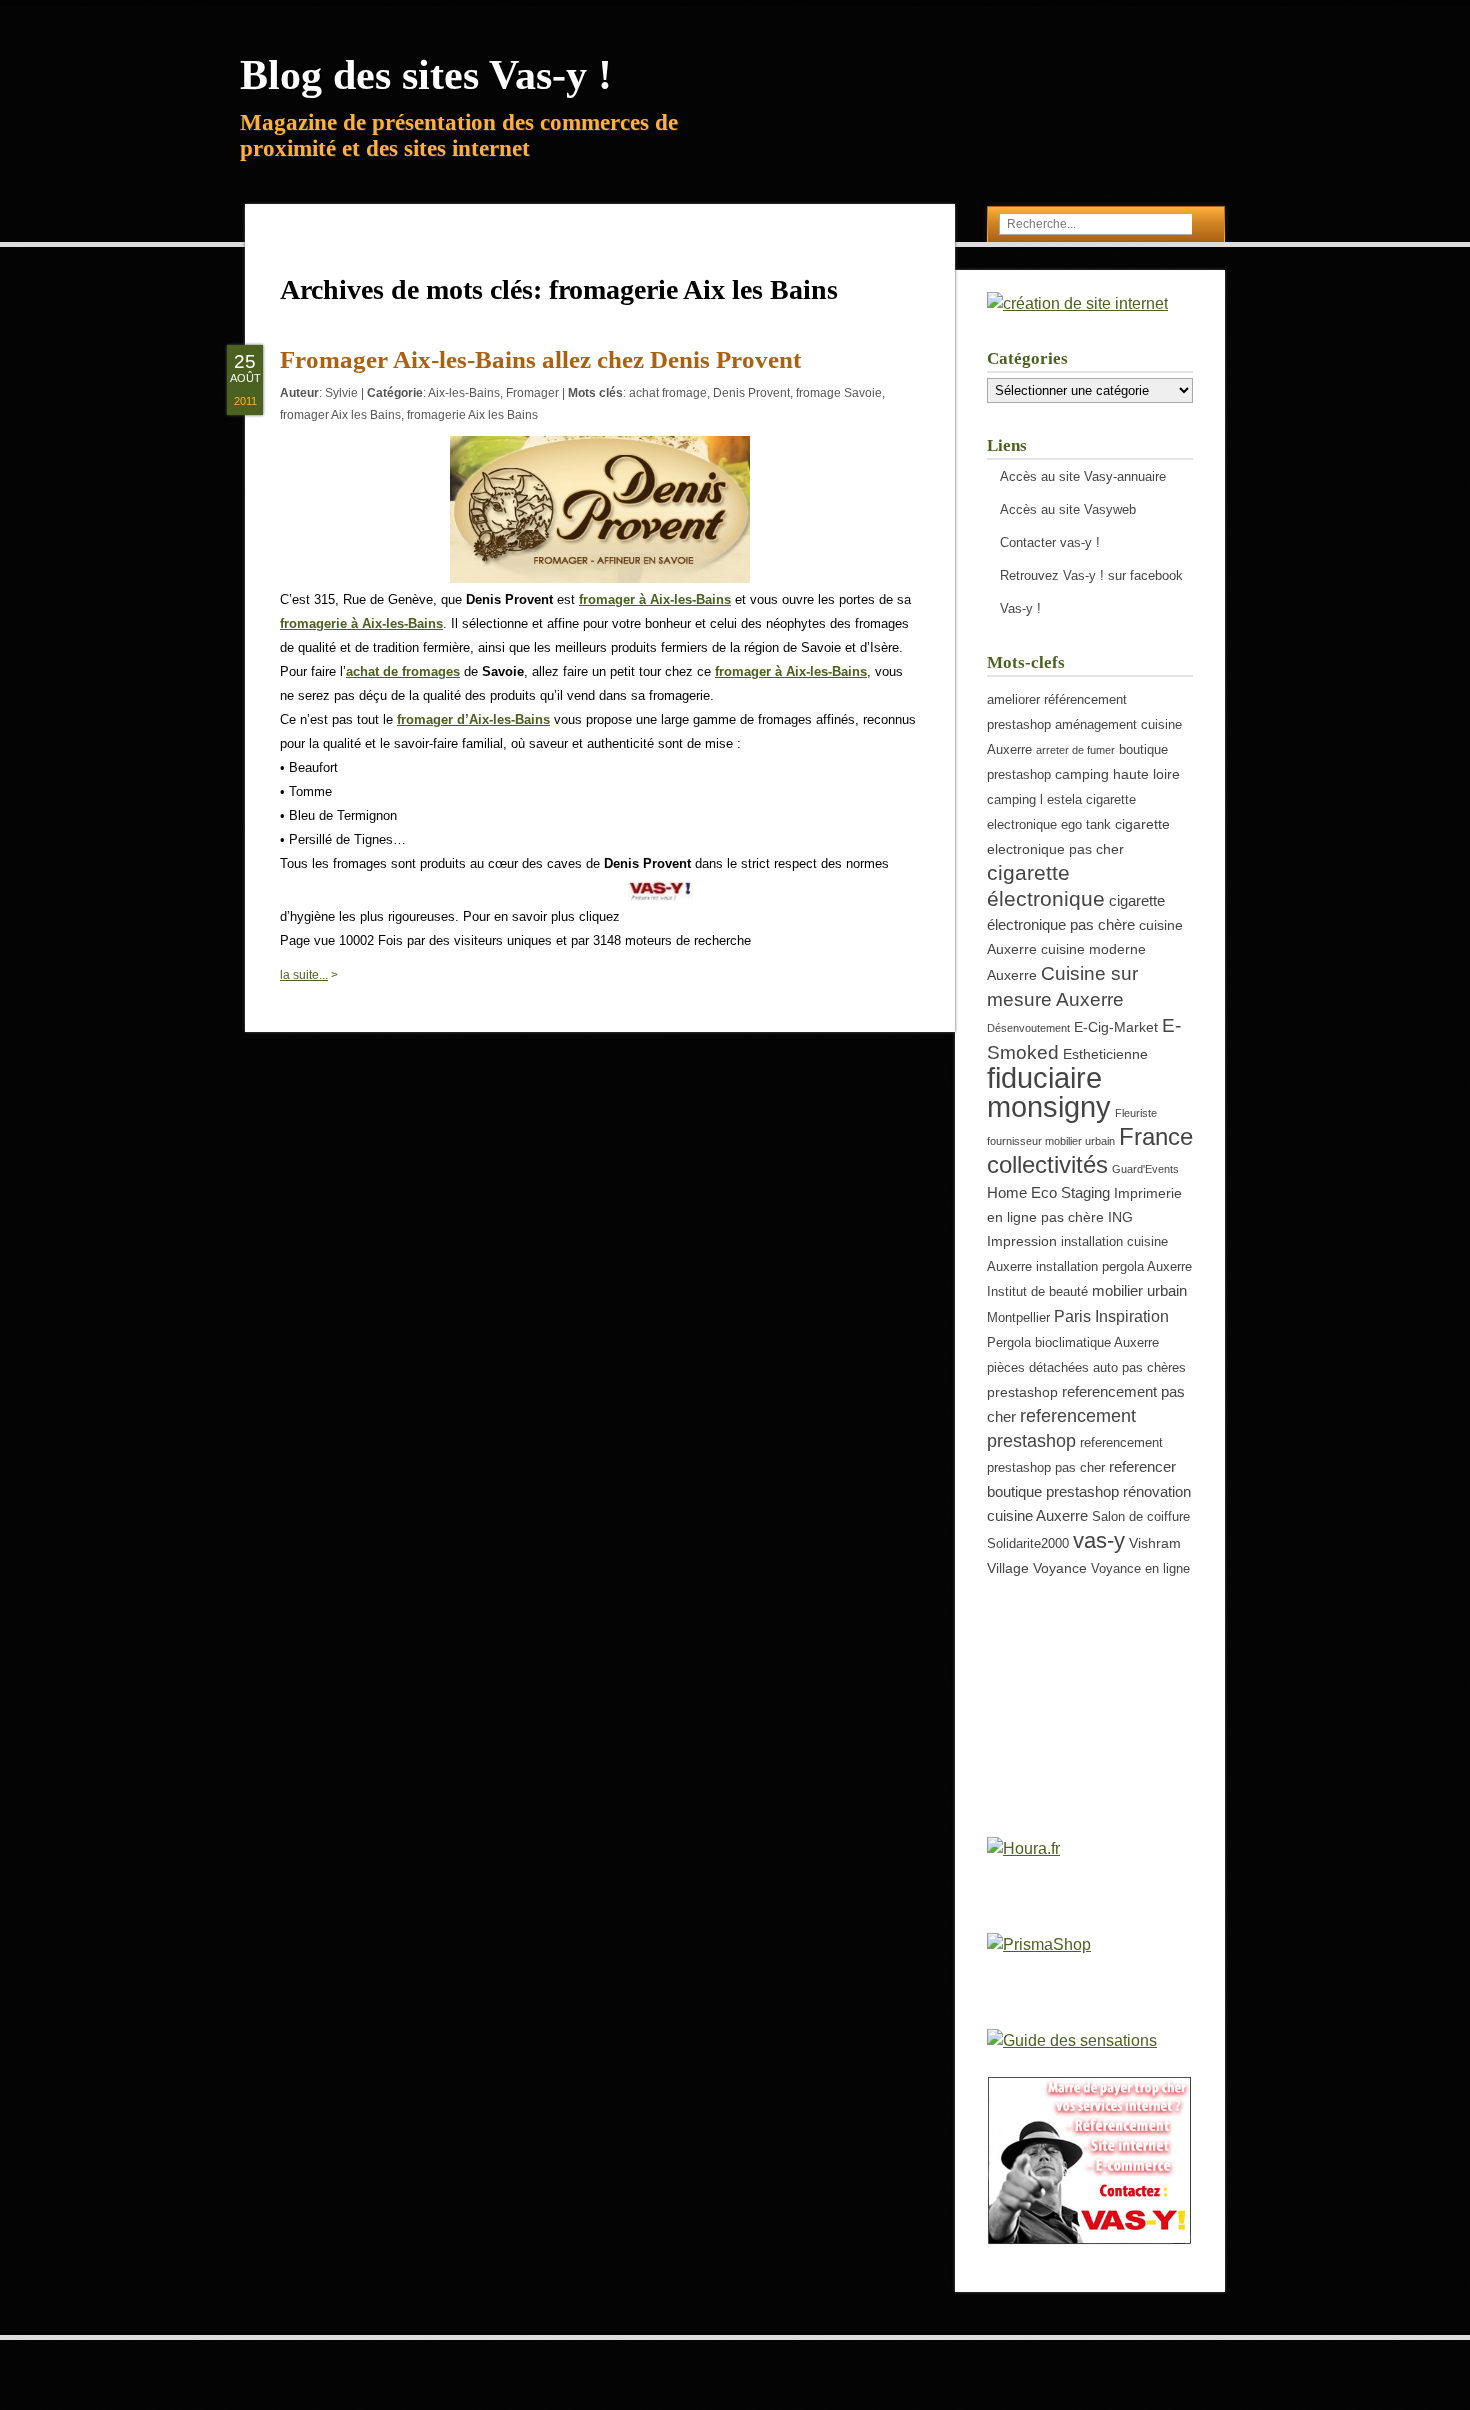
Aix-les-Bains (464, 393)
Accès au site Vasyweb (1068, 509)
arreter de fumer (1075, 750)
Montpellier (1018, 1318)
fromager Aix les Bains (340, 415)
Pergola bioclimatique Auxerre (1073, 1343)
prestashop (1022, 1392)
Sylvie (341, 393)
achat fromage (668, 393)
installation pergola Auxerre (1114, 1267)
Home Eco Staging (1048, 1192)
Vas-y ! (1020, 608)
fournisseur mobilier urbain (1051, 1141)
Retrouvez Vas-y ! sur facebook (1091, 575)
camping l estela (1034, 800)
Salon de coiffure (1141, 1517)
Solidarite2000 (1028, 1544)
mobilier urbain (1139, 1290)
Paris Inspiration (1111, 1316)
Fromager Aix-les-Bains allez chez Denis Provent (540, 359)
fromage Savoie (839, 393)
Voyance (1060, 1568)
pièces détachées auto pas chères (1086, 1368)
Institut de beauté (1037, 1292)
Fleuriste (1136, 1113)
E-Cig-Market (1116, 1027)
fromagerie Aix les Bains (472, 415)
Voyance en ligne (1140, 1569)
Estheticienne (1105, 1054)
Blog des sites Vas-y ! (426, 75)
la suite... (304, 975)
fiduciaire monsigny (1049, 1092)
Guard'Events (1145, 1169)
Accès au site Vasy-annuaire (1083, 476)
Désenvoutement (1028, 1028)
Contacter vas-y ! (1050, 542)
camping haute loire (1117, 774)
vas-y (1099, 1540)
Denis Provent (751, 393)
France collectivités (1090, 1150)
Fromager (532, 393)
